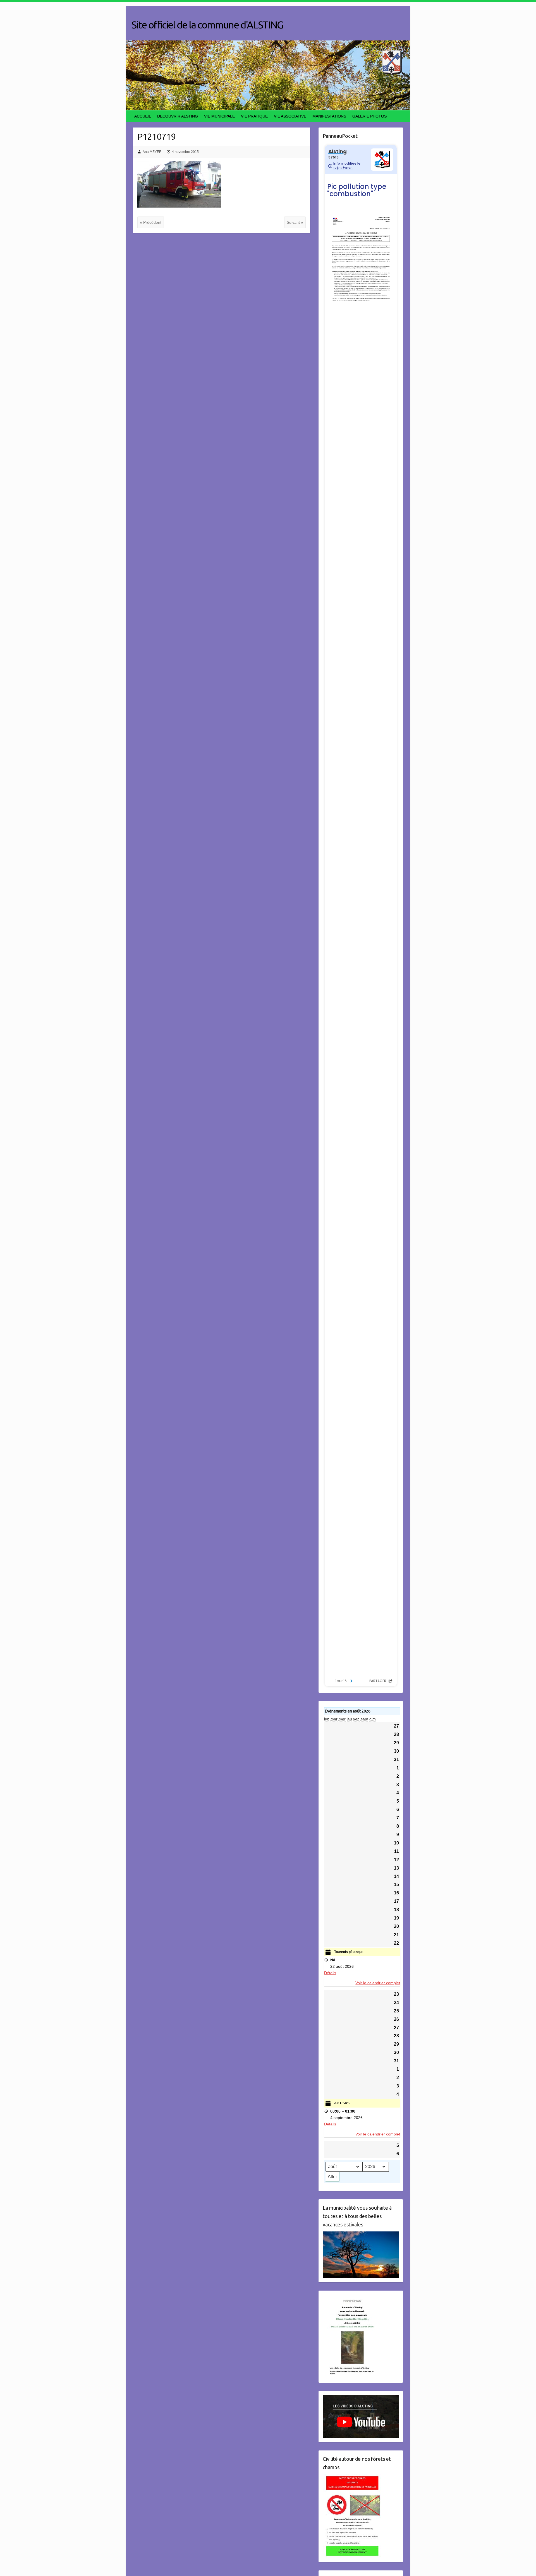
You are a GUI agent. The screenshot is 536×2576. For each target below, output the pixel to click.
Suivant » (295, 222)
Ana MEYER (152, 152)
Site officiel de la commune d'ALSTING (207, 25)
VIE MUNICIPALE (219, 116)
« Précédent (151, 222)
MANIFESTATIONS (329, 116)
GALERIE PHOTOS (369, 116)
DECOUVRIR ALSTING (178, 116)
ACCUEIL (143, 116)
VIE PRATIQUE (254, 116)
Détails (330, 1973)
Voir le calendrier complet (378, 1983)
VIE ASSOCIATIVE (290, 116)
